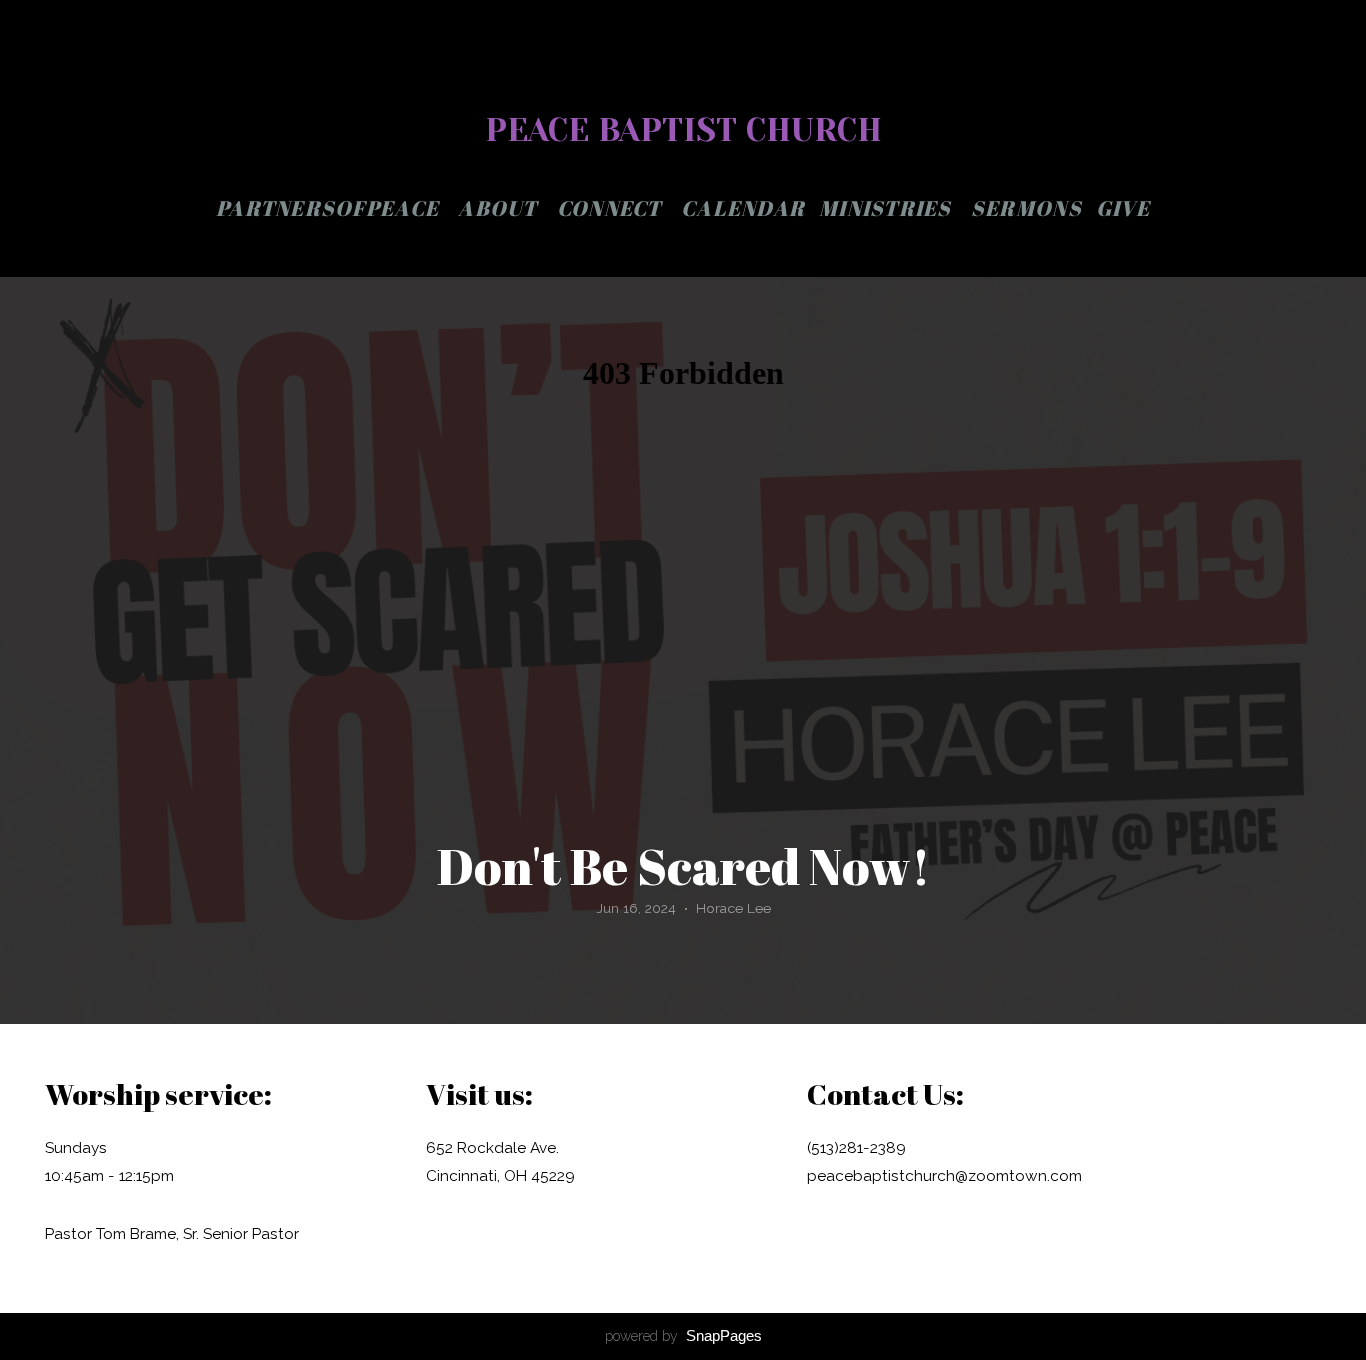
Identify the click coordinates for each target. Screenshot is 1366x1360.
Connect (612, 208)
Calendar (743, 208)
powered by (683, 1336)
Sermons (1026, 208)
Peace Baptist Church (683, 130)
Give (1123, 208)
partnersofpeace (330, 208)
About (500, 208)
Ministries (888, 208)
